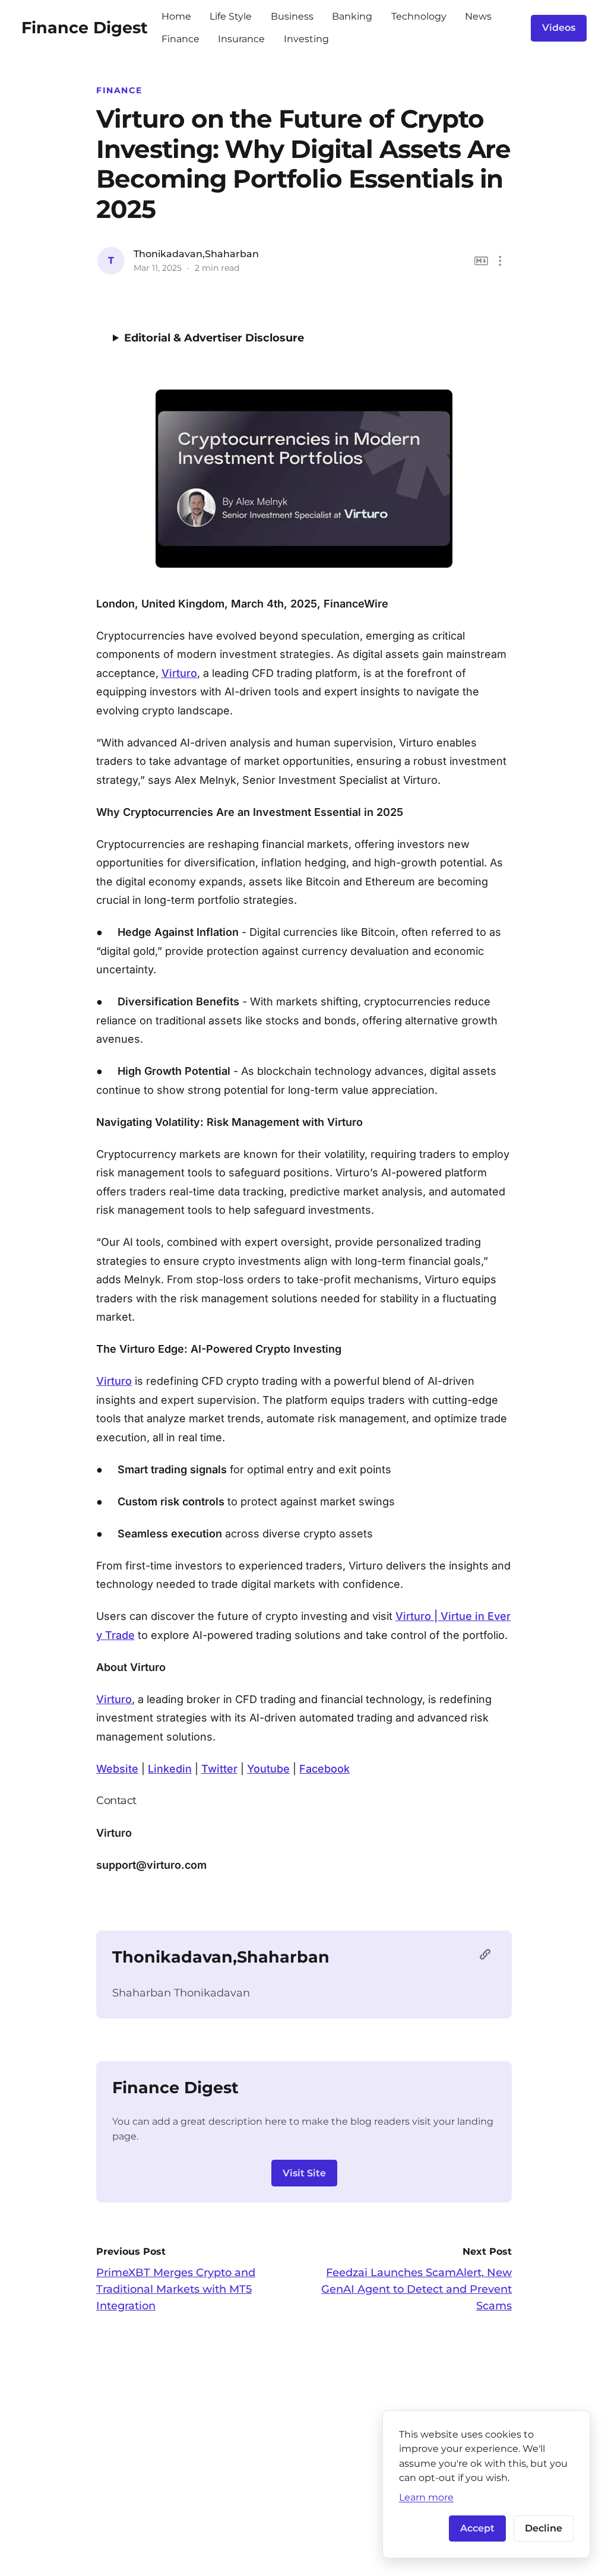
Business (292, 16)
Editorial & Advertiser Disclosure (214, 338)
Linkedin (170, 1769)
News (478, 16)
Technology (419, 16)
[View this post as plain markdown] (481, 261)
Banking (352, 16)
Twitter (219, 1769)
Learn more (426, 2497)
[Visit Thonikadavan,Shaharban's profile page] (488, 1957)
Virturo (179, 673)
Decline (544, 2528)
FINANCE (119, 90)
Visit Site (304, 2173)
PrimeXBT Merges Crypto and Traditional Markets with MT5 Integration (176, 2289)
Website (117, 1769)
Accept (477, 2528)
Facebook (324, 1769)
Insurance (241, 39)
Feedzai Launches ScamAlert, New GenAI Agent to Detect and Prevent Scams (417, 2289)
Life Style (231, 16)
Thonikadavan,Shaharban (196, 254)
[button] (500, 261)
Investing (306, 39)
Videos (559, 28)
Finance (180, 39)
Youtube (268, 1769)
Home (176, 16)
